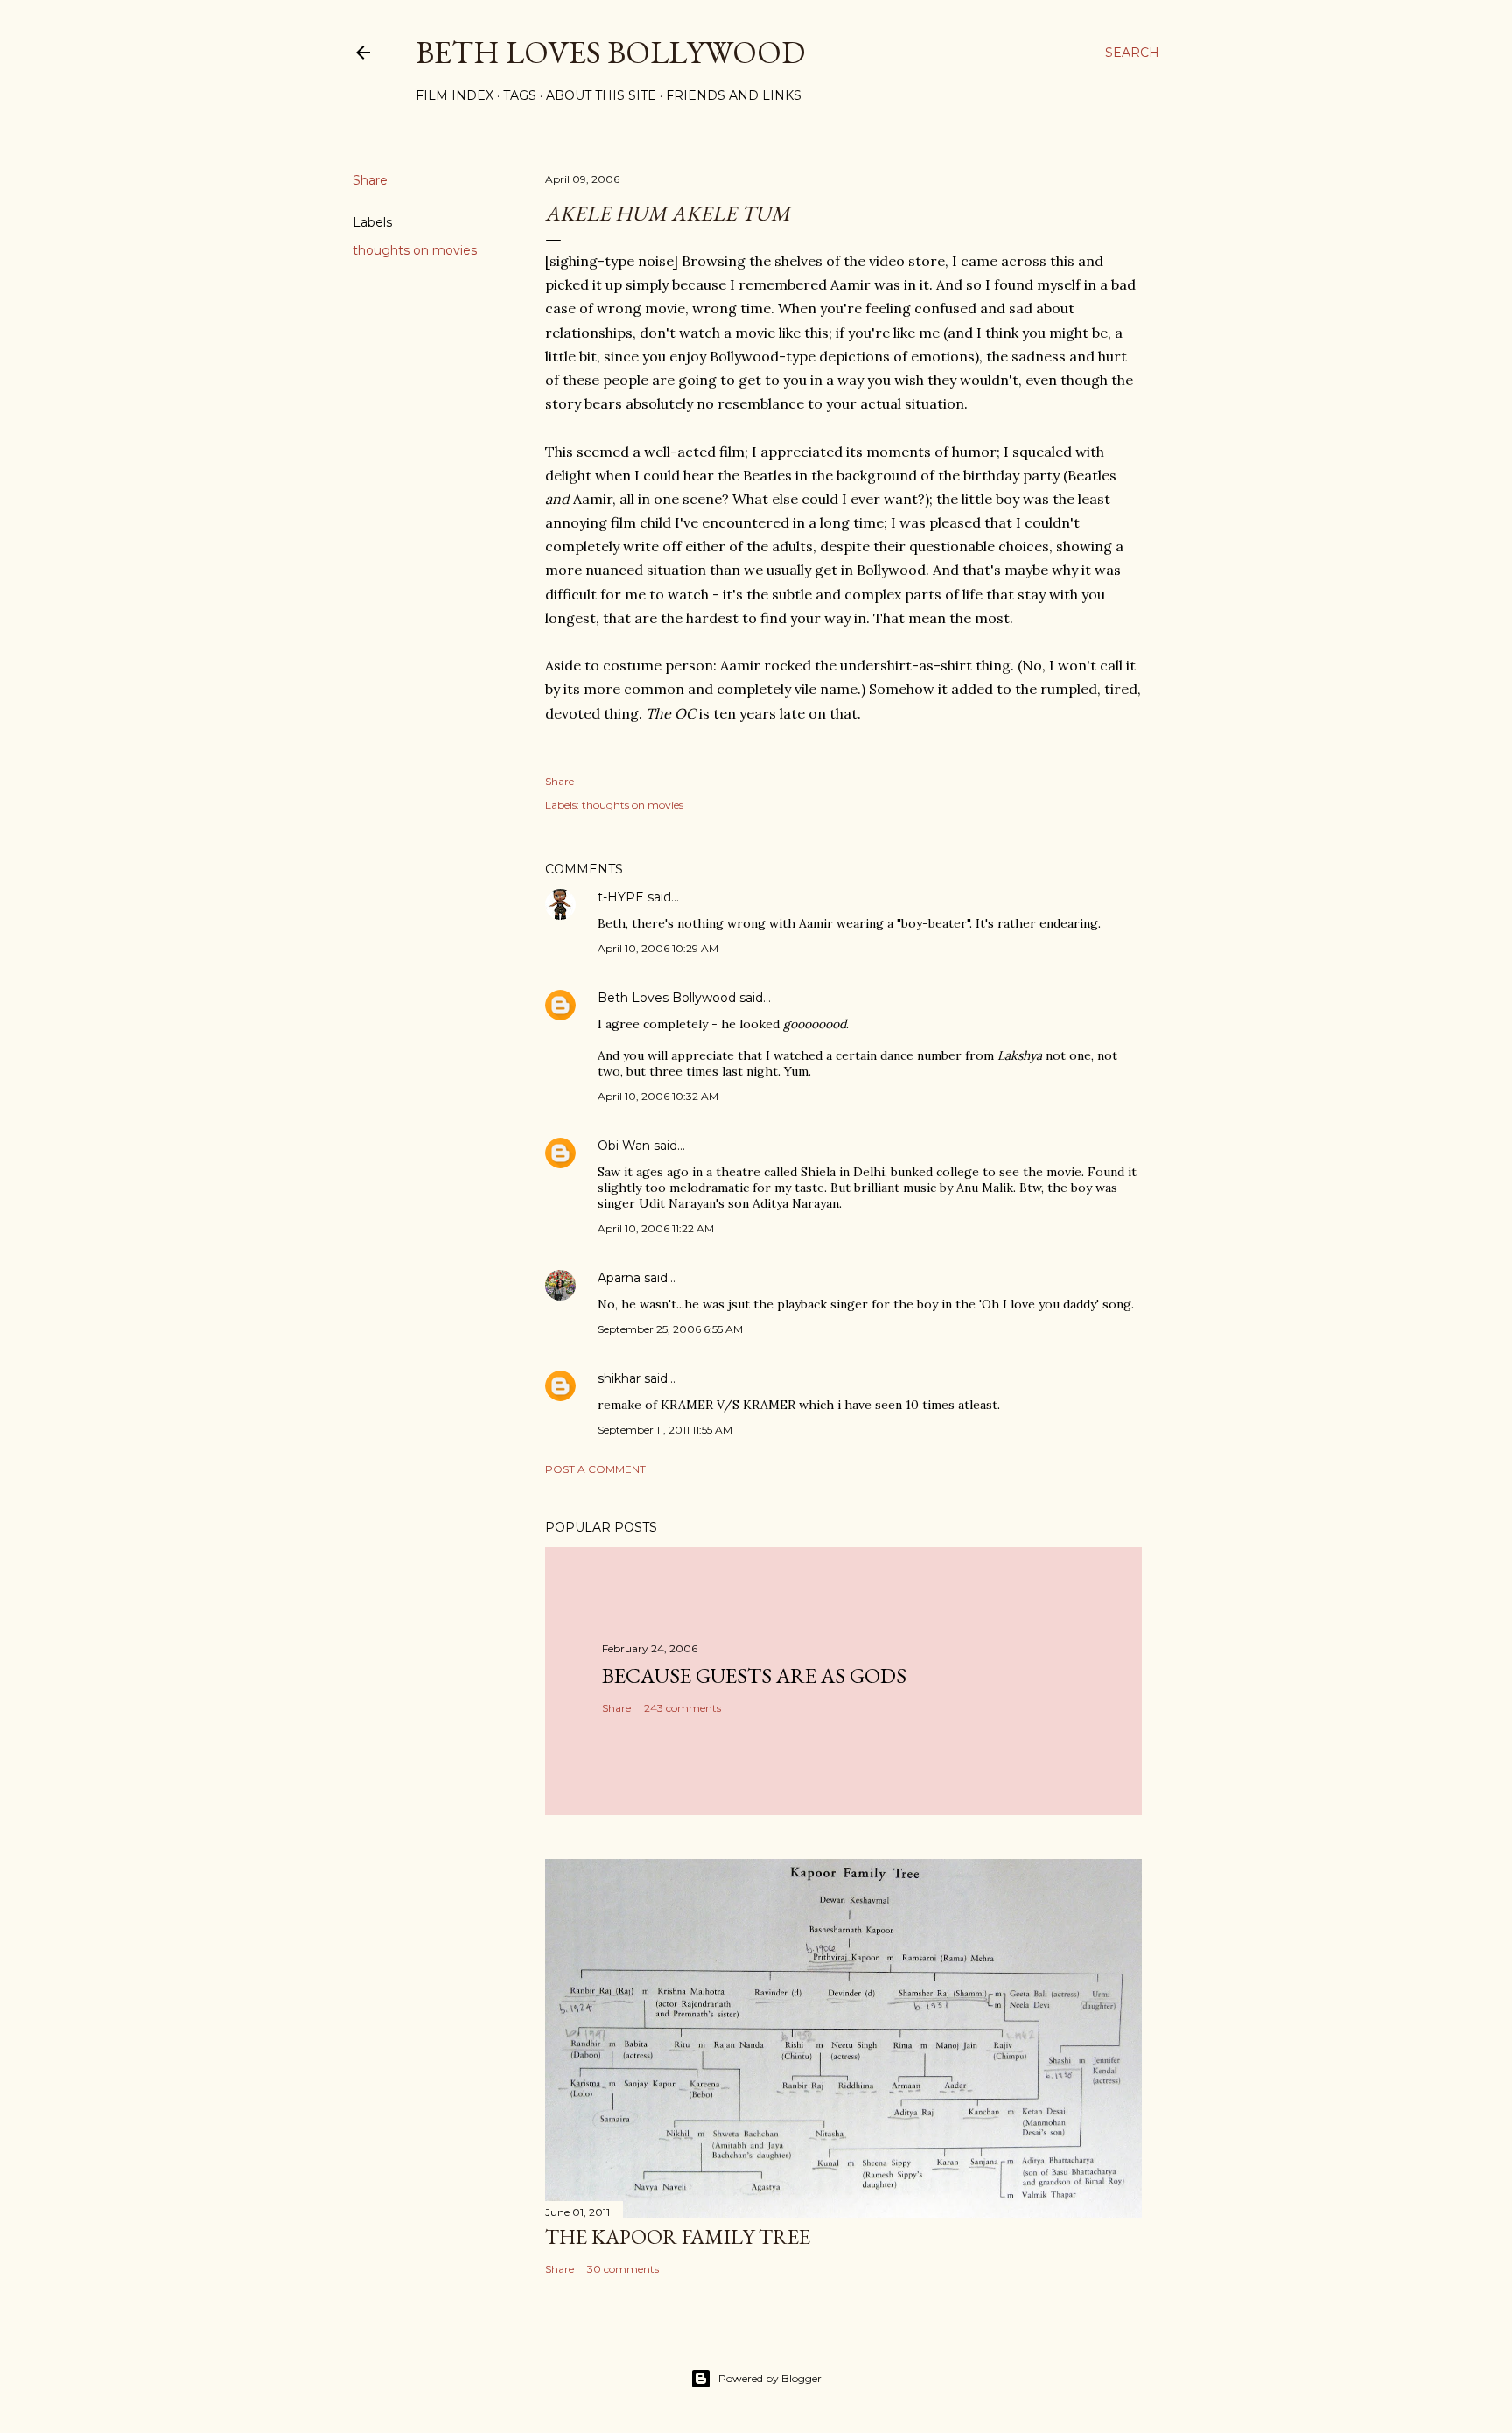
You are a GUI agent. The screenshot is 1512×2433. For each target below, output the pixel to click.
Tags (520, 95)
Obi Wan (624, 1146)
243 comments (682, 1708)
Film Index (455, 95)
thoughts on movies (415, 250)
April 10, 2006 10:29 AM (658, 948)
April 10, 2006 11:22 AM (656, 1228)
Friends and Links (734, 95)
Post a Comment (595, 1469)
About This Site (601, 95)
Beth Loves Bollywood (610, 52)
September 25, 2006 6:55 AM (670, 1329)
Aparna (619, 1278)
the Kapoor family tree (678, 2237)
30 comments (623, 2269)
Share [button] (370, 180)
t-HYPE (621, 897)
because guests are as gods (754, 1676)
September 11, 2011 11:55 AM (665, 1430)
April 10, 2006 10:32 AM (658, 1096)
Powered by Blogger (770, 2378)
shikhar (619, 1378)
